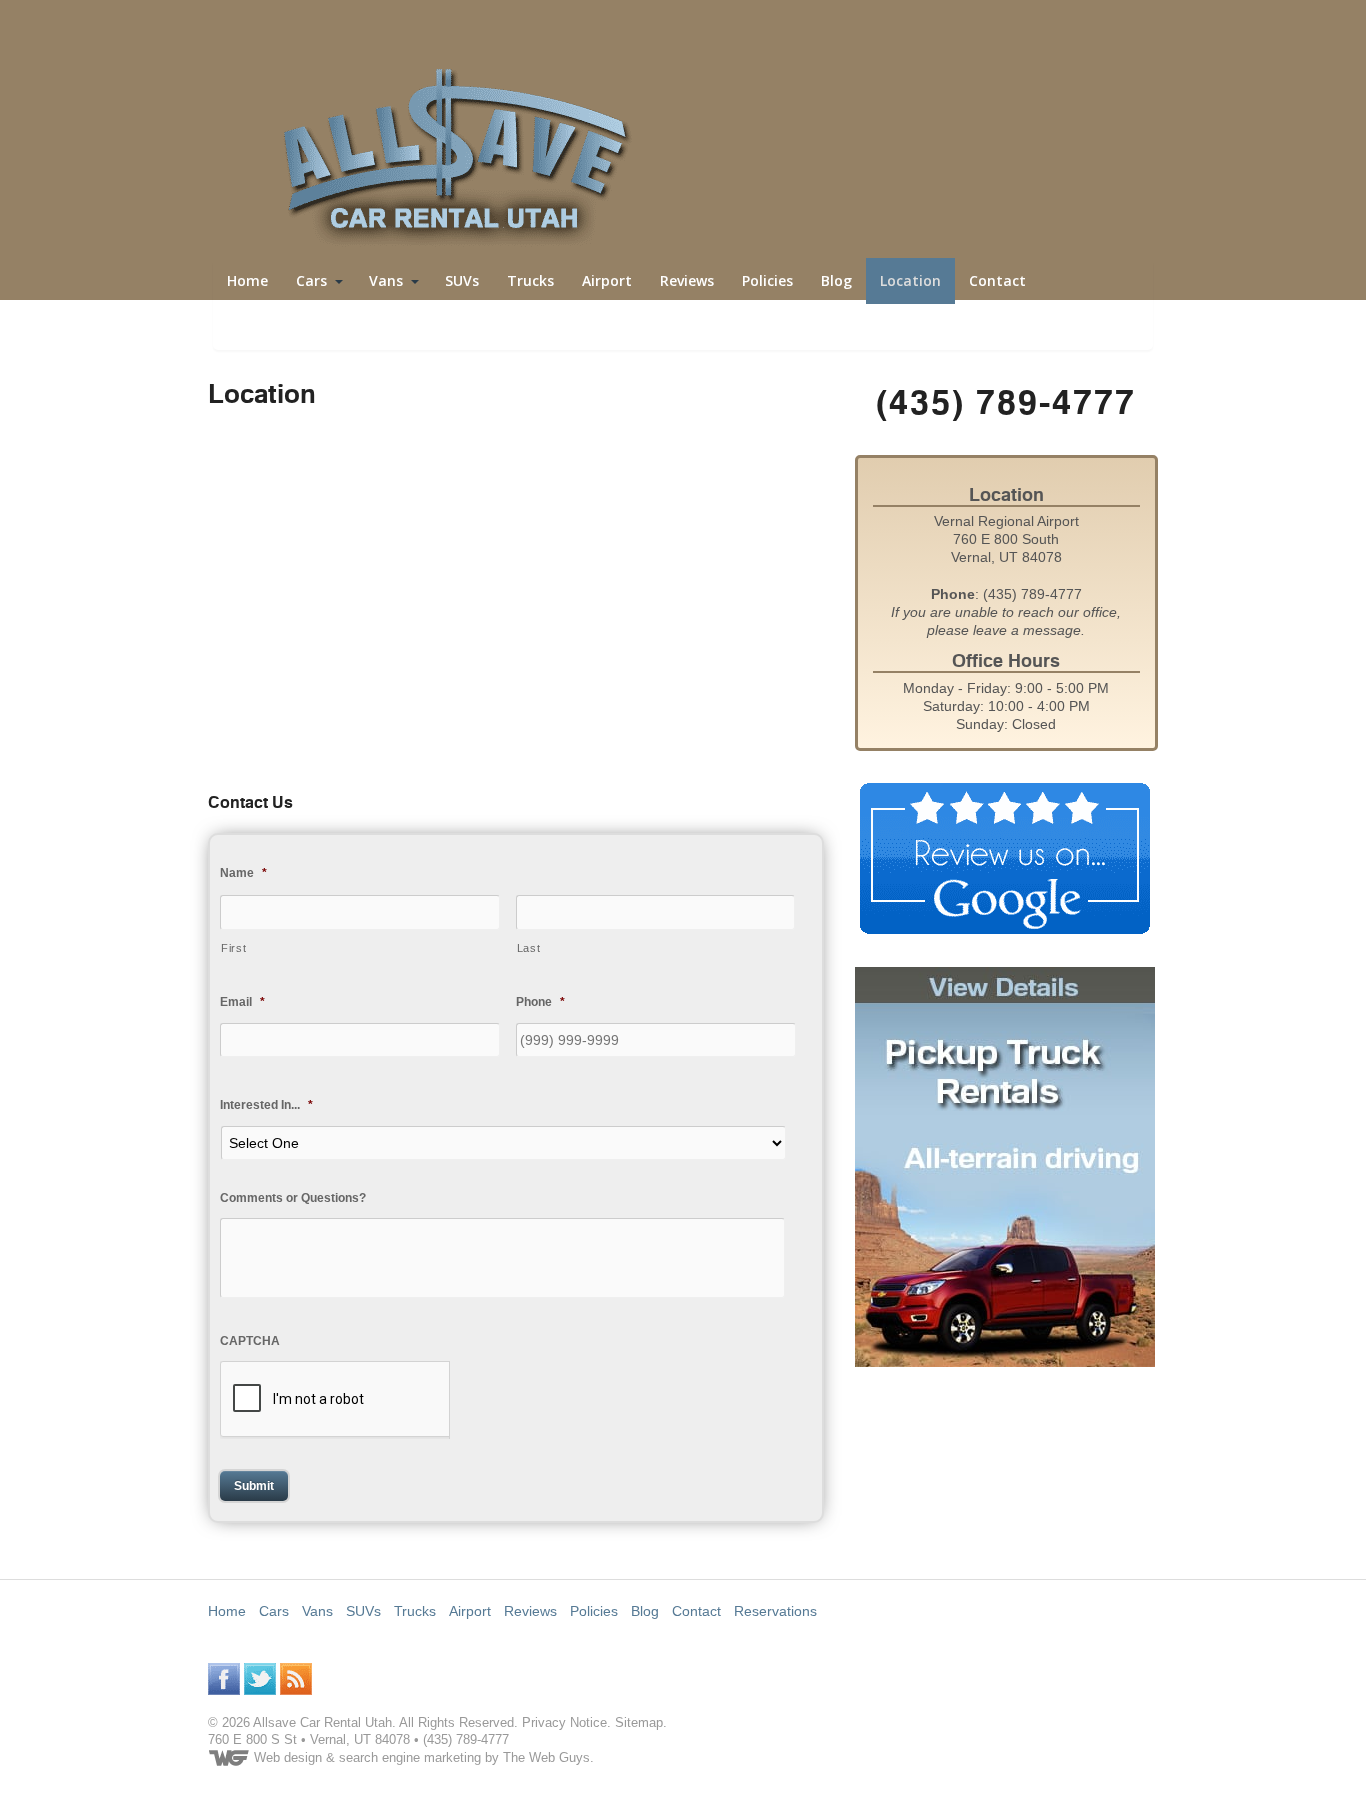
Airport (607, 280)
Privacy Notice (564, 1722)
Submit (254, 1486)
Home (247, 280)
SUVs (462, 280)
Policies (767, 280)
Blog (836, 280)
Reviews (687, 280)
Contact (997, 280)
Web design (288, 1757)
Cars (311, 280)
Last (529, 948)
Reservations (272, 326)
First (233, 948)
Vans (386, 280)
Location (910, 280)
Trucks (530, 280)
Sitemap (639, 1722)
